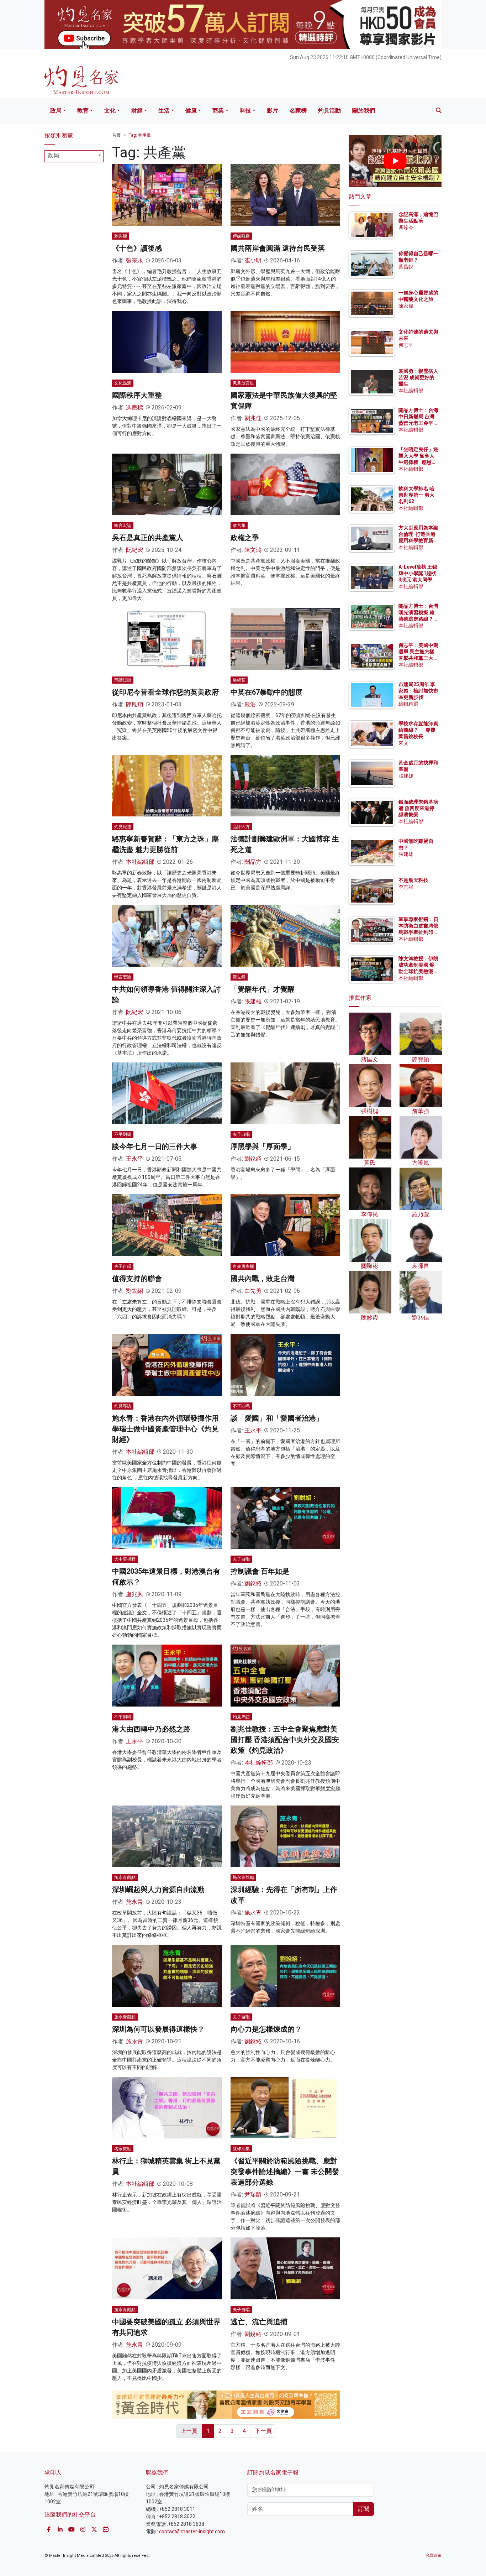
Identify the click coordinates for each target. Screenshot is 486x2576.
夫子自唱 (241, 1134)
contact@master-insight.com (192, 2531)
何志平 (406, 345)
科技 (245, 111)
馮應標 (134, 407)
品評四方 (241, 827)
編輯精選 (408, 704)
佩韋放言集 (243, 383)
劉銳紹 (253, 1159)
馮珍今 (406, 228)
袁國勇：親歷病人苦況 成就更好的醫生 (418, 377)
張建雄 (253, 1001)
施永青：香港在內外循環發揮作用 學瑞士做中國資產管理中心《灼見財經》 (165, 1429)
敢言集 (239, 526)
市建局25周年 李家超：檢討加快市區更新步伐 (418, 691)
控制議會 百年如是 (260, 1571)
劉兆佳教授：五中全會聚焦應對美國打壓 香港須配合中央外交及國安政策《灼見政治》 (285, 1740)
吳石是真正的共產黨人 (148, 538)
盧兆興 (134, 1594)
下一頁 (263, 2431)
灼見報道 (123, 827)
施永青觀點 (125, 1877)
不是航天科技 (413, 880)
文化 (110, 111)
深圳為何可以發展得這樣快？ (158, 2029)
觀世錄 (239, 977)
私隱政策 (434, 2556)
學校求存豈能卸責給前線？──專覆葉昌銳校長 (418, 730)
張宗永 (134, 260)
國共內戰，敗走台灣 (263, 1279)
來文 (403, 743)
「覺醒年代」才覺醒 (263, 989)
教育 (83, 111)
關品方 (253, 862)
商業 (218, 111)
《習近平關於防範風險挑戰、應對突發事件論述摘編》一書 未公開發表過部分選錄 (285, 2172)
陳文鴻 (253, 550)
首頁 (116, 135)
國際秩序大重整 (137, 395)
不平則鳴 (123, 1134)
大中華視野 (125, 1559)
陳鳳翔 (134, 704)
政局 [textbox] (53, 155)
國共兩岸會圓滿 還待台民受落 (278, 248)
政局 (56, 111)
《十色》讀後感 (137, 248)
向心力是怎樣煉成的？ (266, 2029)
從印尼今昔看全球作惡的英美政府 (165, 692)
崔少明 (253, 260)
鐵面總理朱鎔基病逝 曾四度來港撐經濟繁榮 (418, 808)
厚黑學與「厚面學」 (263, 1146)
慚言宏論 (123, 526)
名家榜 (298, 111)
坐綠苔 (239, 680)
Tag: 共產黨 (140, 135)
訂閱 (364, 2509)
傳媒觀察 (241, 236)
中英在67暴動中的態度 (266, 692)
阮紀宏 (134, 550)
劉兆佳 (253, 418)
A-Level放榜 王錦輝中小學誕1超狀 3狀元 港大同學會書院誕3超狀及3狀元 (418, 580)
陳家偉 (406, 306)
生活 (164, 111)
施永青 (134, 1902)
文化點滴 (123, 383)
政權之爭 (245, 538)
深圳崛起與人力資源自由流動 (158, 1890)
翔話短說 (123, 680)
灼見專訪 (123, 1406)
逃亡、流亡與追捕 (259, 2322)
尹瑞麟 (253, 2194)
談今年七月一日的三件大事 (155, 1146)
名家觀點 (123, 2149)
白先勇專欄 (243, 1266)
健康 (191, 111)
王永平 (134, 1159)
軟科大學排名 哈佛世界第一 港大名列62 (416, 495)
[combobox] (74, 156)
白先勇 (253, 1291)
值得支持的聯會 (137, 1279)
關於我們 (364, 111)
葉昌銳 (406, 267)
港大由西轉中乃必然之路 (151, 1729)
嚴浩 (250, 704)
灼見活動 (329, 111)
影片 (273, 111)
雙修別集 (241, 2149)
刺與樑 (121, 236)
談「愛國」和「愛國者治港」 (277, 1418)
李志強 (406, 887)
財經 (137, 111)
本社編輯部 (140, 862)
